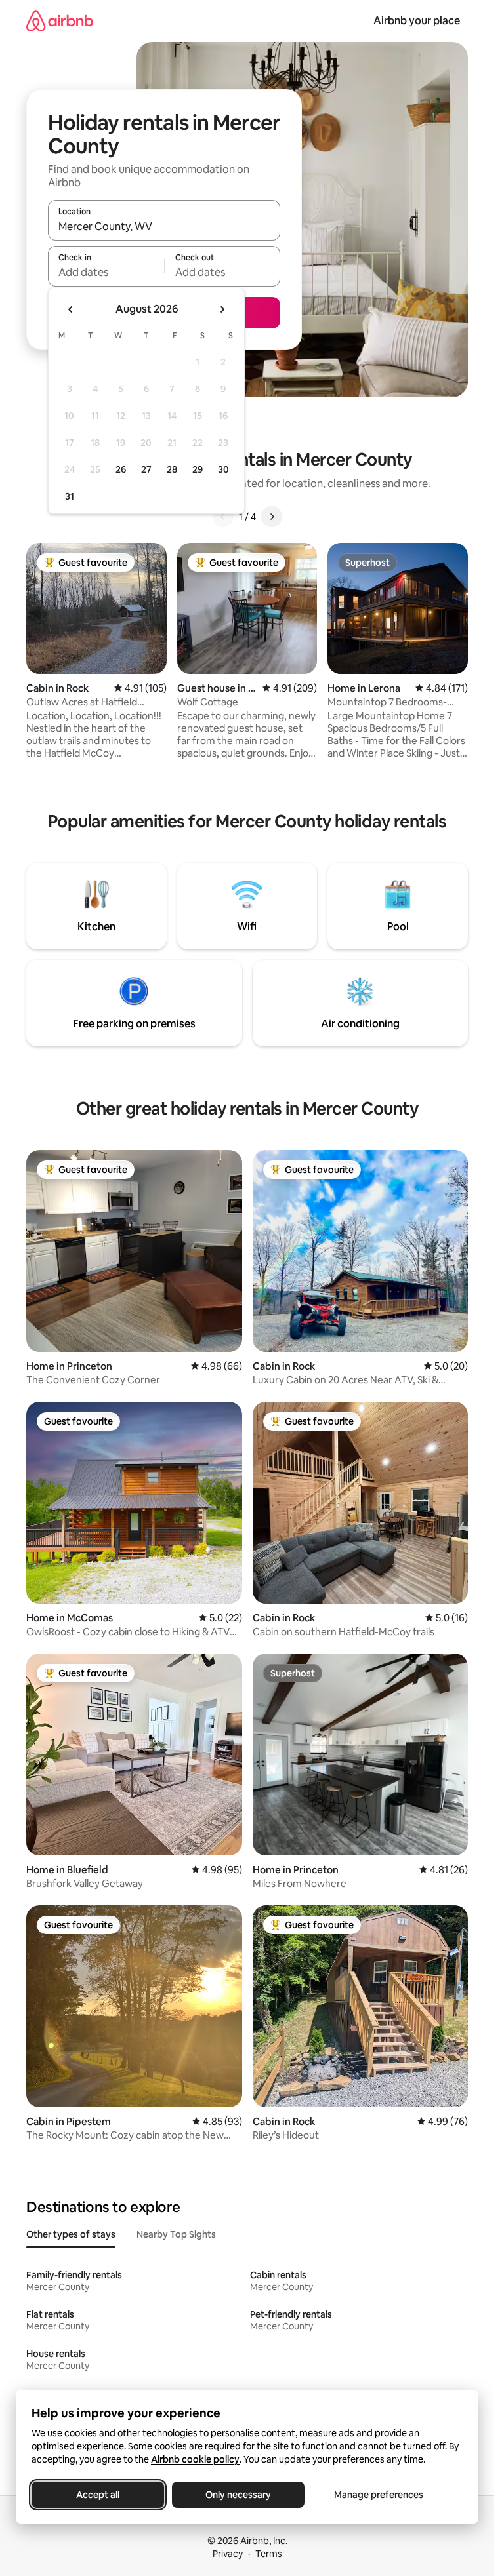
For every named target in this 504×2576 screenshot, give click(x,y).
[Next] (272, 517)
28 (172, 469)
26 (121, 469)
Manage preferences (379, 2495)
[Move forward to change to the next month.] (222, 309)
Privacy (228, 2554)
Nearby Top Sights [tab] (176, 2234)
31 (70, 496)
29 (198, 469)
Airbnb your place (417, 21)
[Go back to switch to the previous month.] (71, 309)
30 (223, 469)
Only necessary (238, 2495)
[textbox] (106, 272)
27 (146, 469)
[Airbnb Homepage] (60, 21)
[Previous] (223, 517)
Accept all (98, 2495)
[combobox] (164, 226)
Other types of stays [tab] (71, 2234)
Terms (269, 2554)
